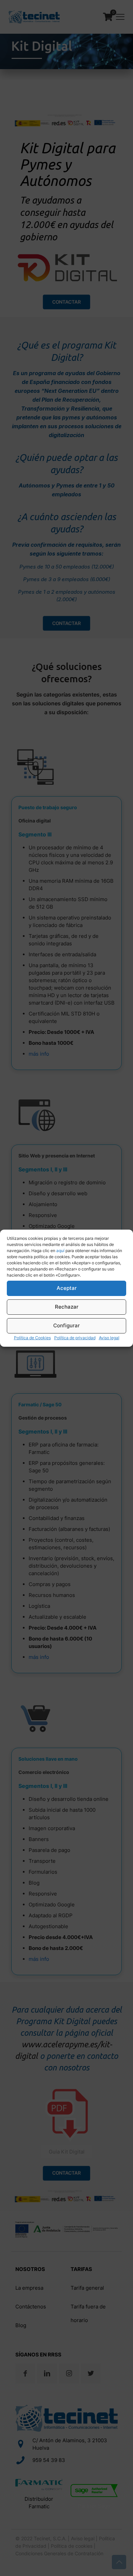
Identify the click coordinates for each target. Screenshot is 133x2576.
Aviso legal (109, 1338)
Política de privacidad (75, 1338)
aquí (60, 1251)
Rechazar (67, 1307)
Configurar (66, 1325)
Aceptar (67, 1288)
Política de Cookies (32, 1338)
